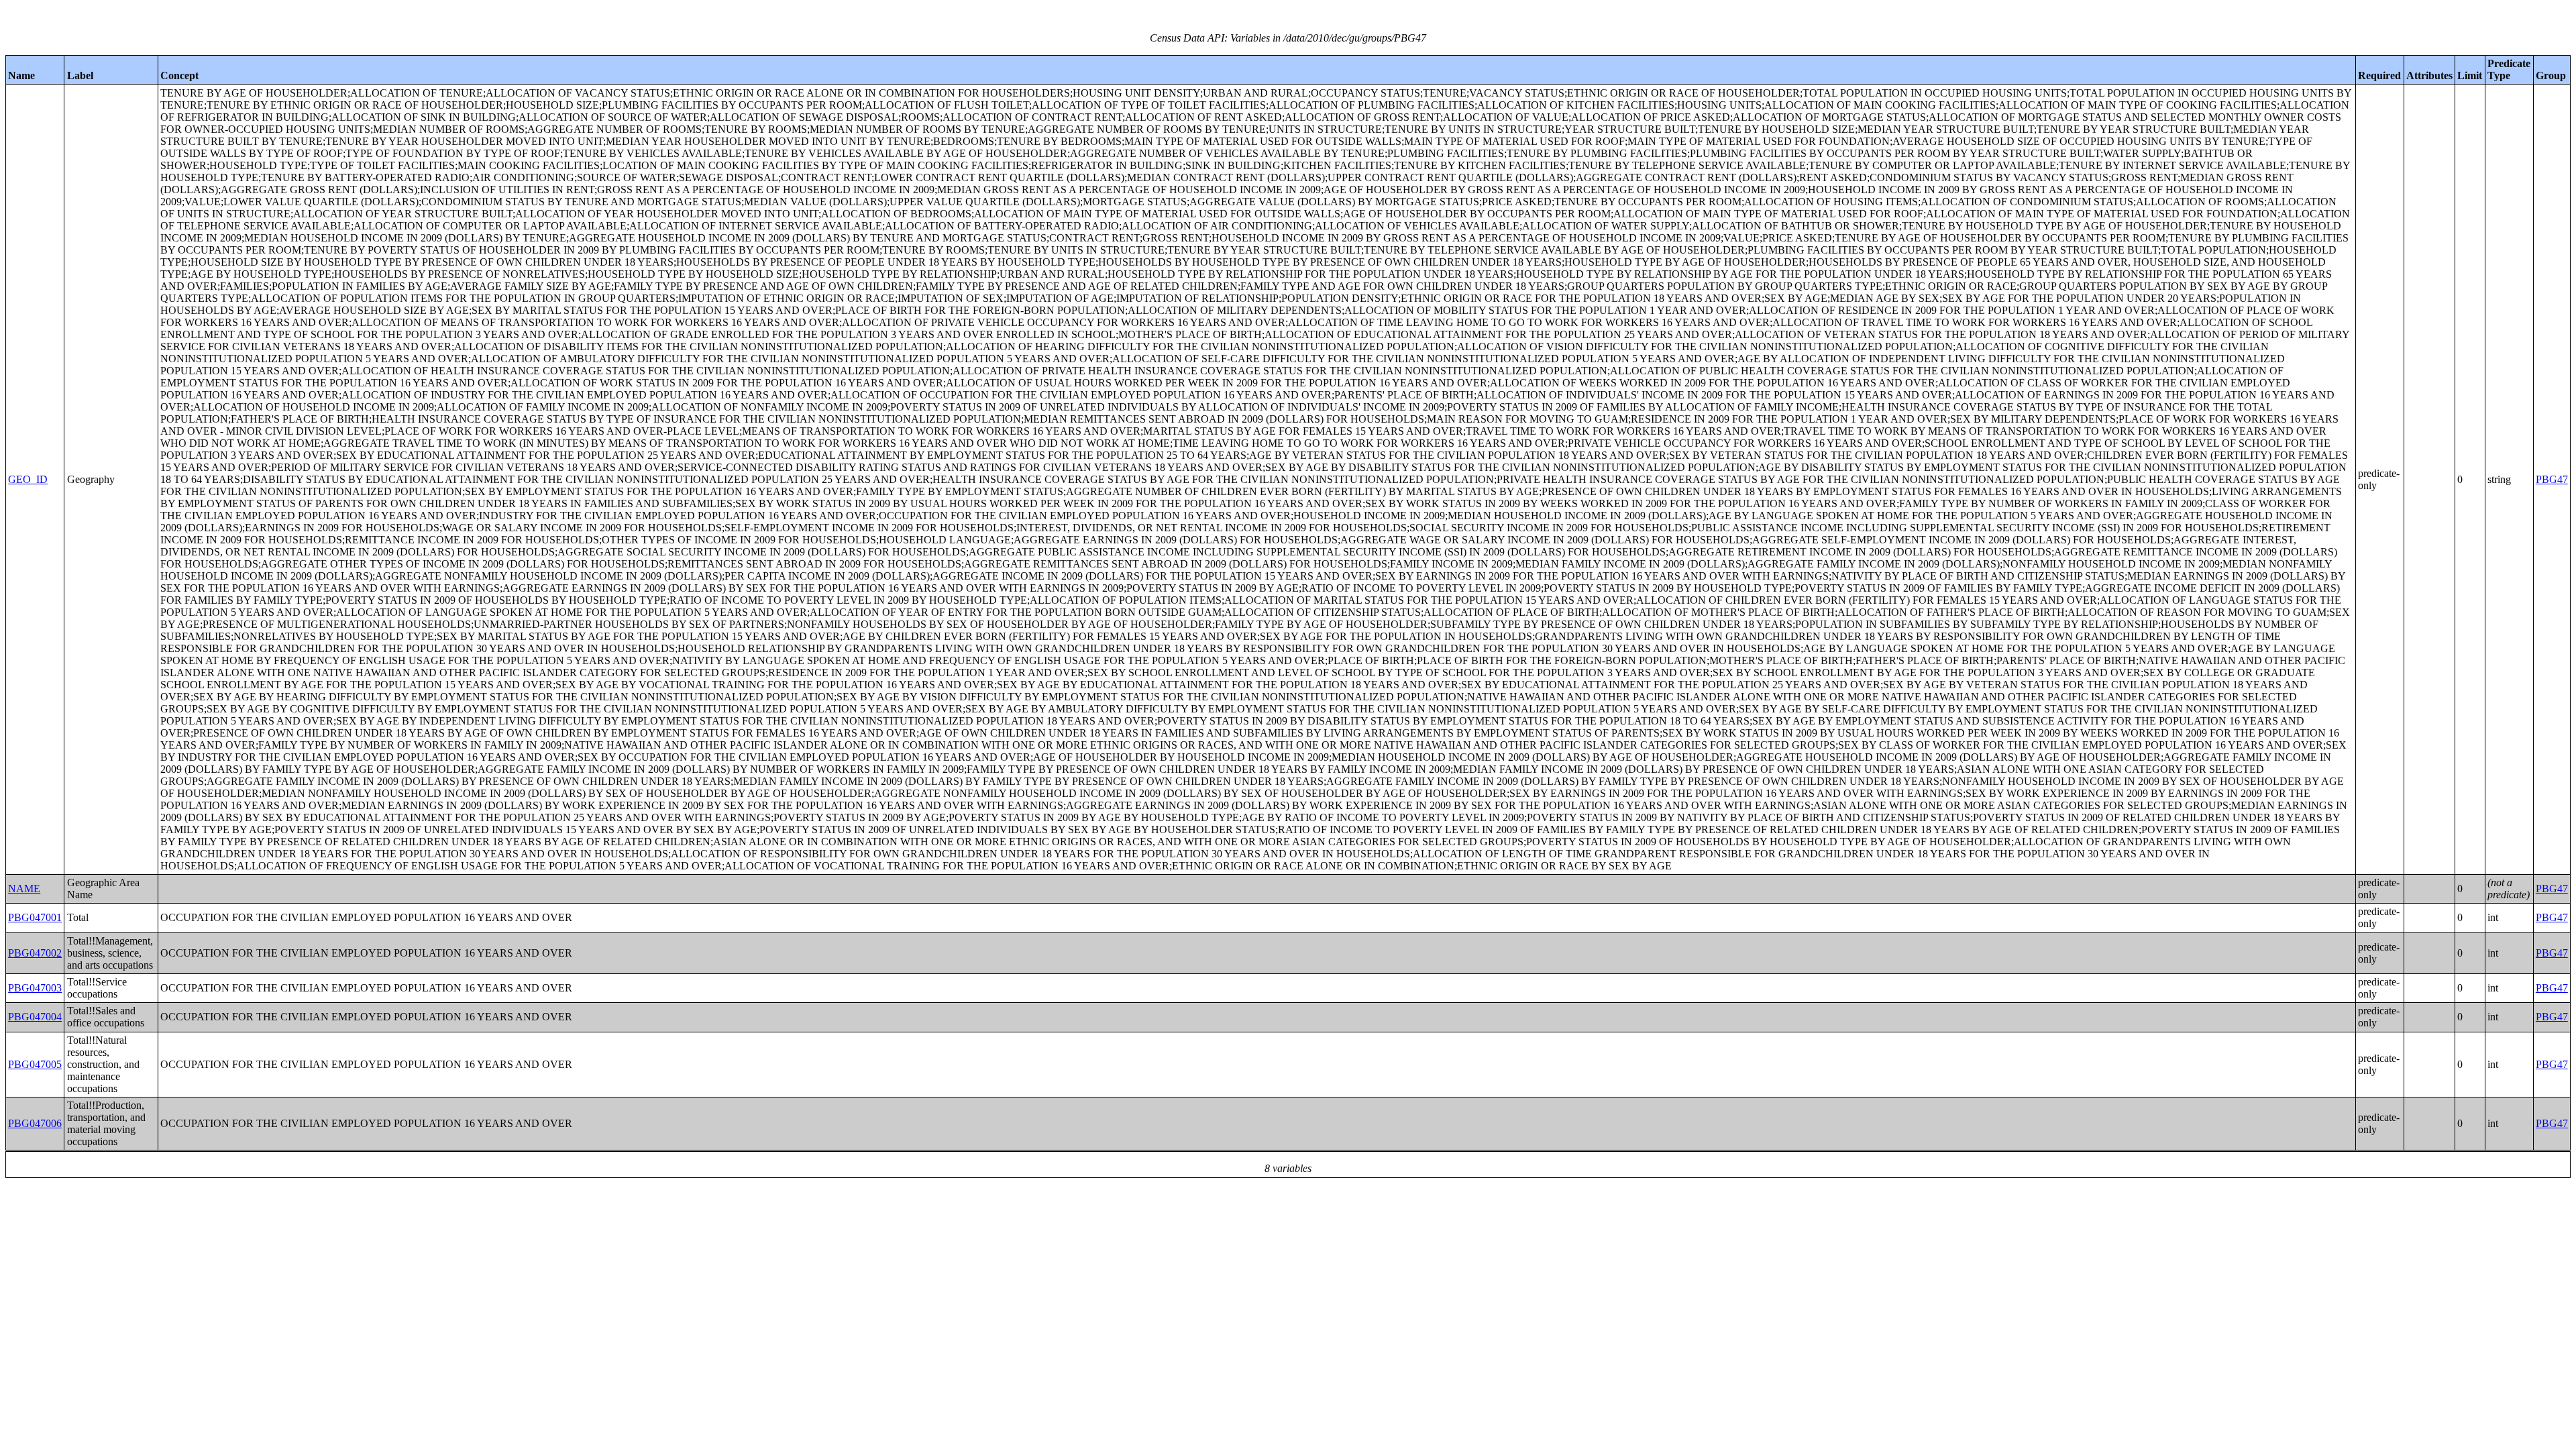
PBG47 (2552, 479)
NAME (24, 889)
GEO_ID (28, 479)
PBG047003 (35, 988)
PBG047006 (35, 1123)
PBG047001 (35, 917)
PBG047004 (35, 1017)
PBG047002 (35, 953)
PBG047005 (35, 1064)
